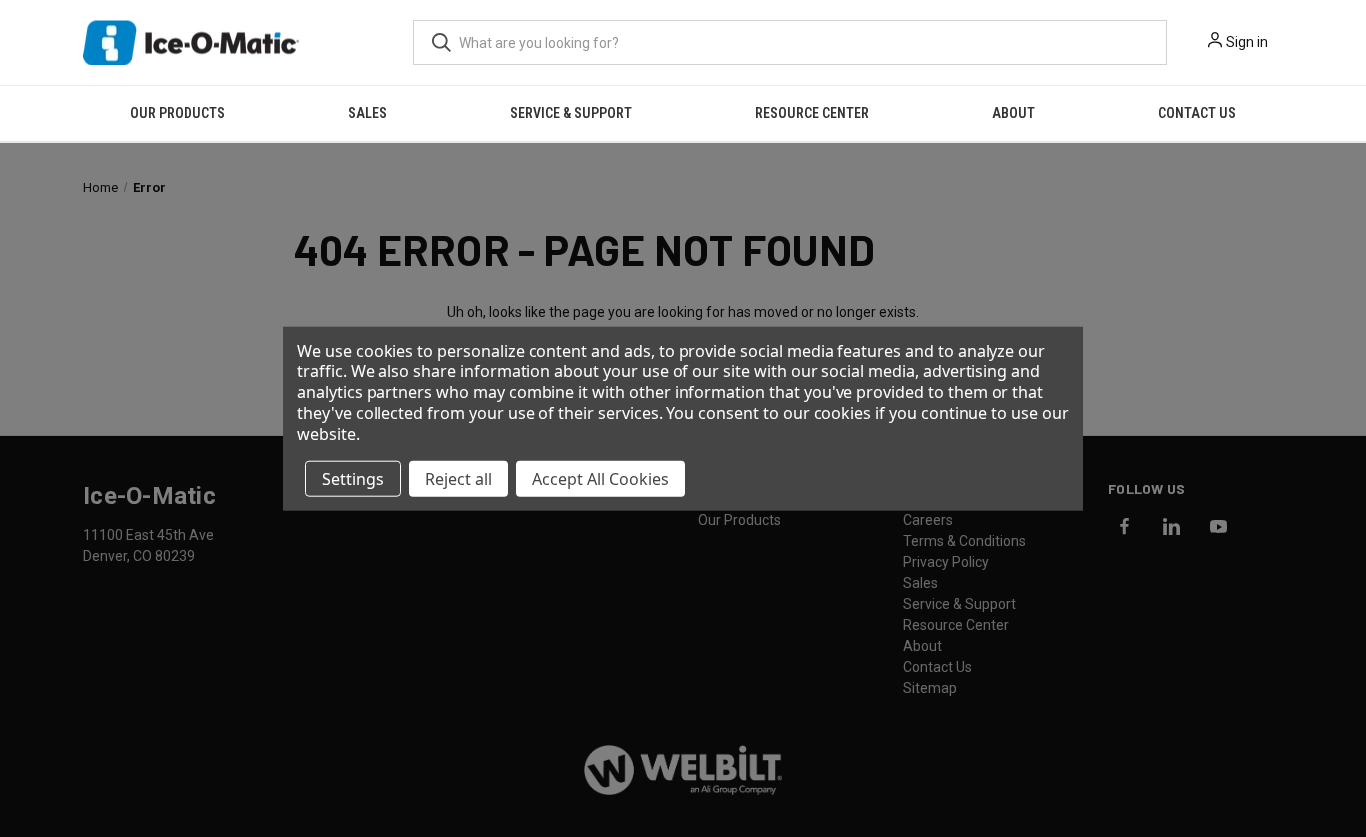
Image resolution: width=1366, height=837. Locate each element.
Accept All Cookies (600, 478)
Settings (353, 478)
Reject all (458, 478)
